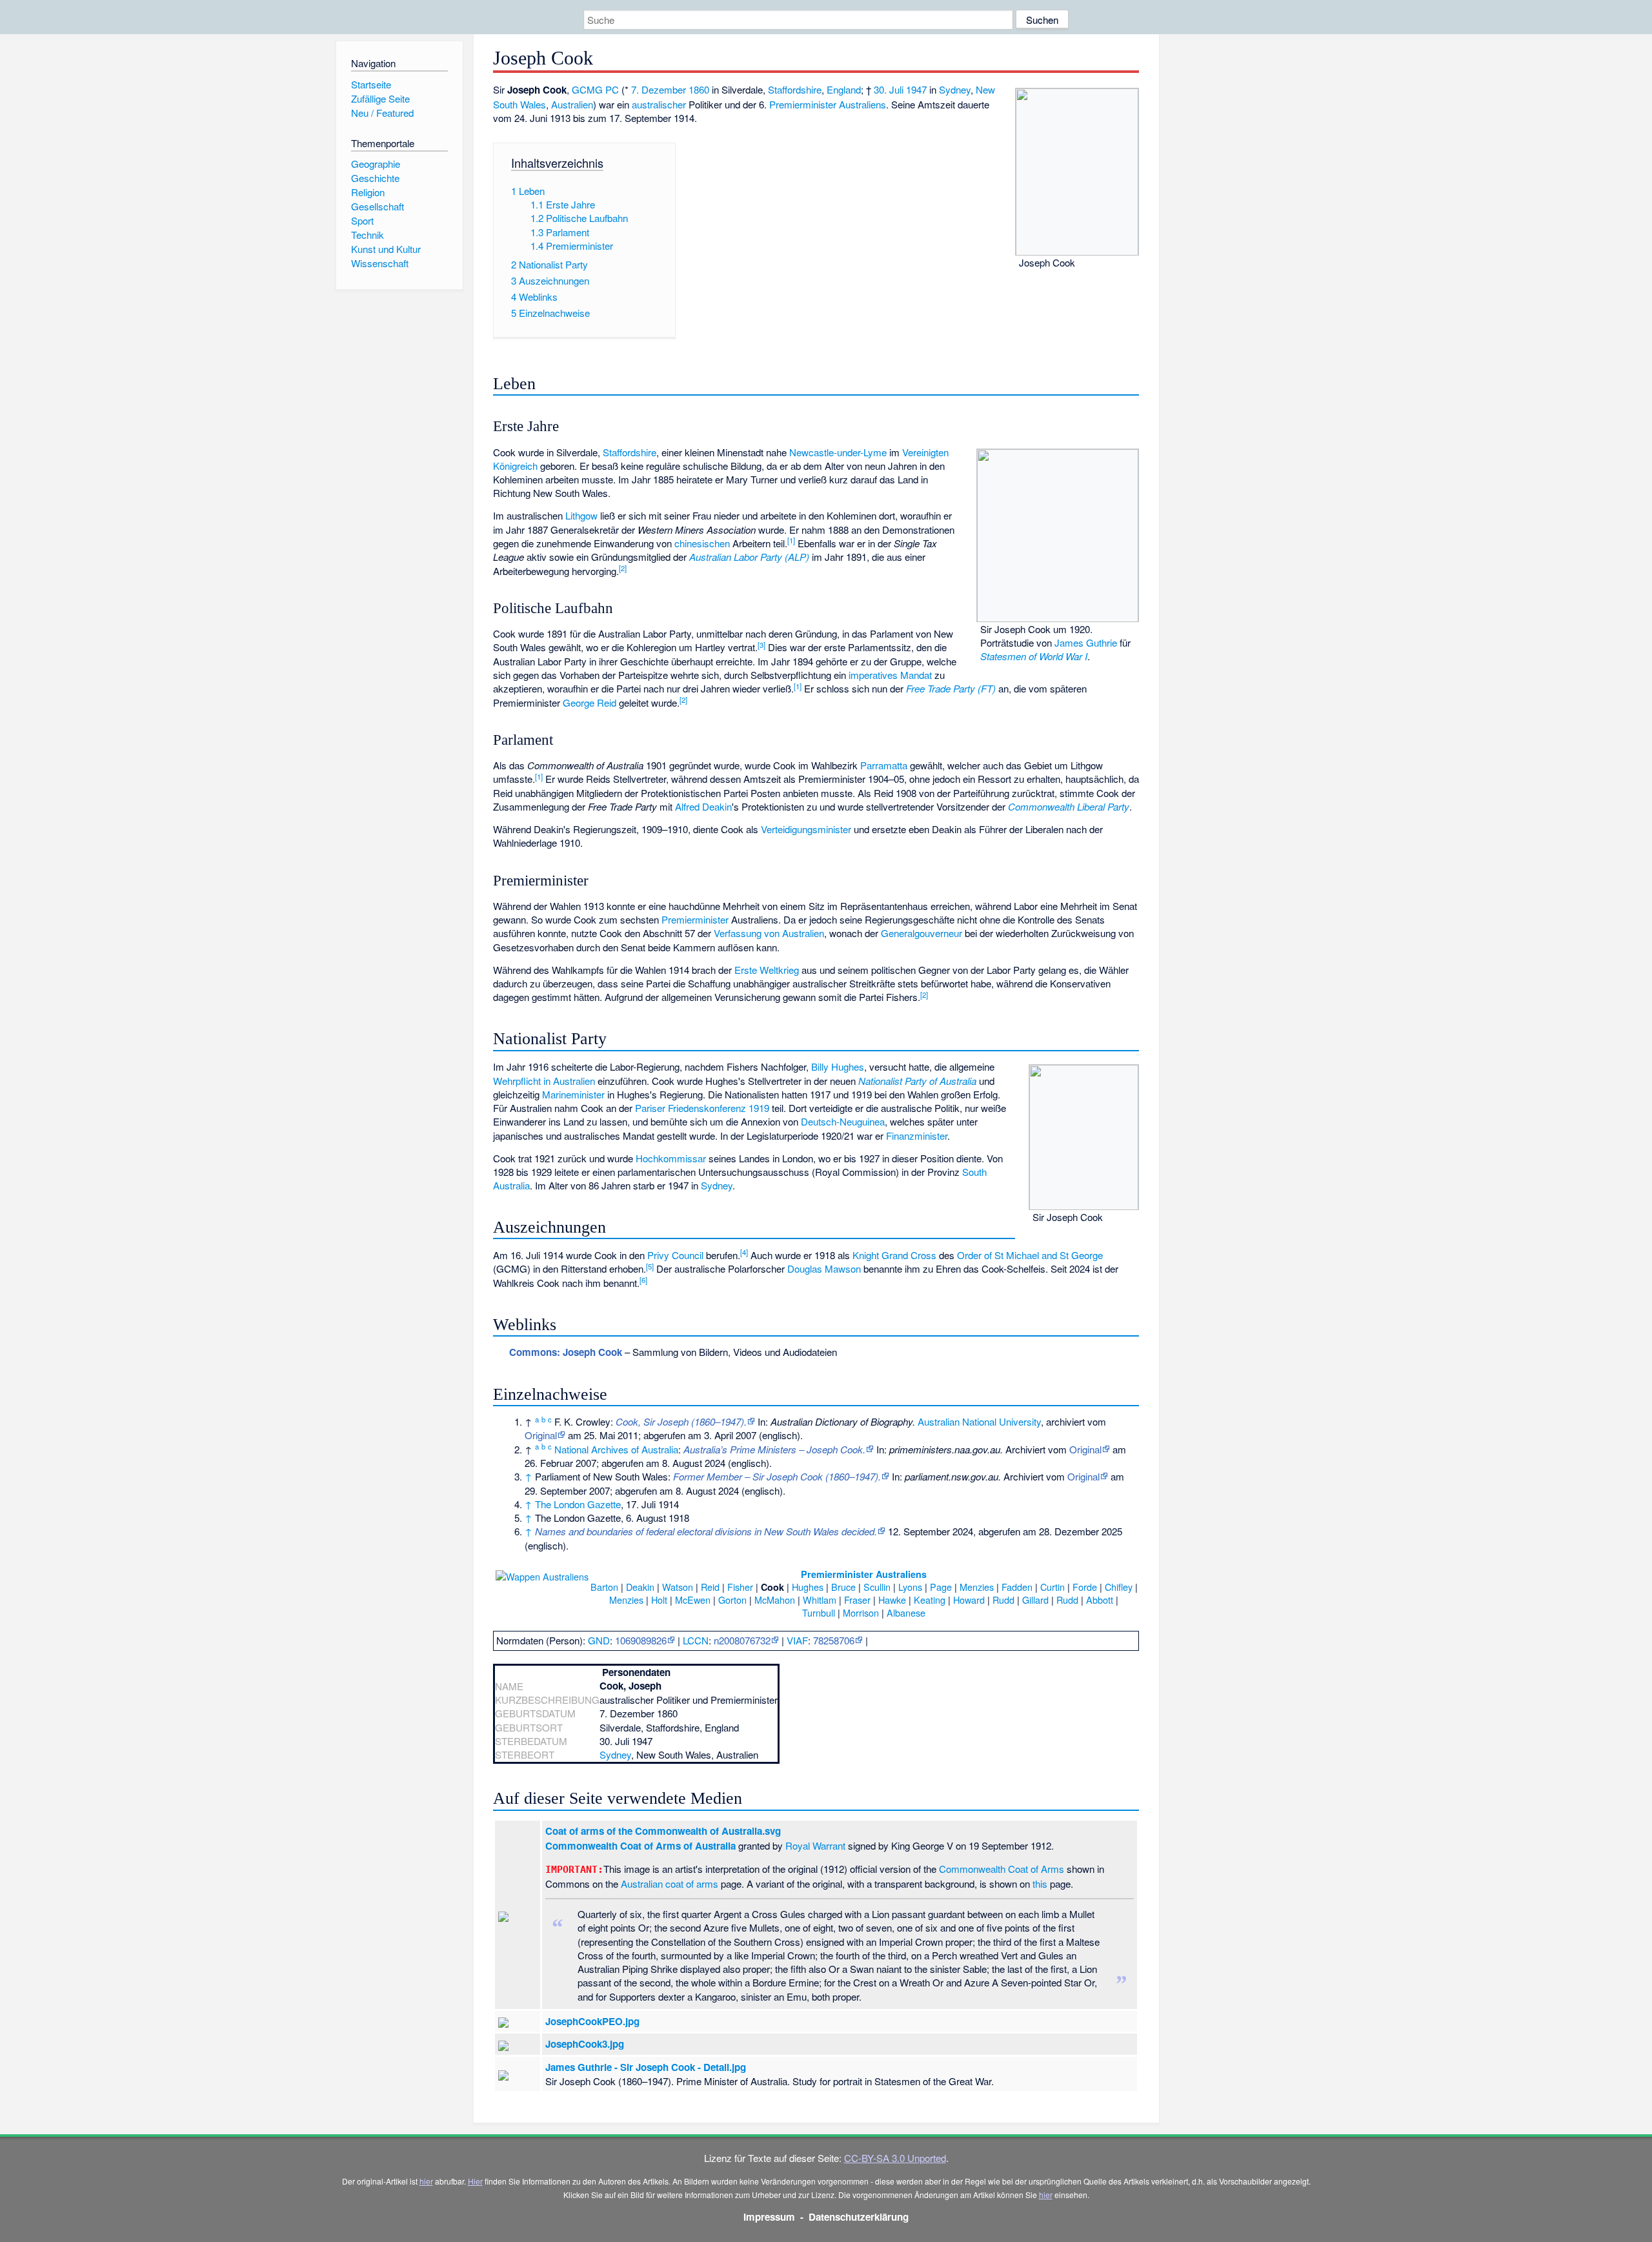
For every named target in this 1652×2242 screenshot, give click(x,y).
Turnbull (819, 1612)
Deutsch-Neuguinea (843, 1121)
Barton (604, 1587)
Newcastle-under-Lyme (838, 452)
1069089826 (641, 1640)
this (1040, 1883)
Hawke (892, 1600)
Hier (475, 2181)
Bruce (843, 1587)
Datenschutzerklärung (859, 2217)
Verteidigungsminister (806, 829)
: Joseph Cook (566, 1352)
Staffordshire (795, 89)
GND (599, 1640)
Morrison (861, 1612)
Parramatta (884, 765)
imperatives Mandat (890, 675)
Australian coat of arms (670, 1883)
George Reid (589, 702)
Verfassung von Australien (769, 933)
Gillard (1035, 1600)
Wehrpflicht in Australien (544, 1081)
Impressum (769, 2217)
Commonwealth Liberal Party (1069, 806)
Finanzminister (917, 1136)
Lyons (910, 1587)
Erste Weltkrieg (767, 970)
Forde (1085, 1587)
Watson (678, 1587)
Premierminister (695, 919)
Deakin (640, 1587)
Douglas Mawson (824, 1268)
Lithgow (581, 515)
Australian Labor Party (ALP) (749, 557)
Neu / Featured (382, 113)
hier (426, 2181)
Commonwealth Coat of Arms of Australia (640, 1846)
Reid (710, 1587)
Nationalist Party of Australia (917, 1081)
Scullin (877, 1587)
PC (612, 89)
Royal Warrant (815, 1845)
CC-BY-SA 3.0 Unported (895, 2158)
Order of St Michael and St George (1030, 1255)
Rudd (1003, 1600)
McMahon (775, 1600)
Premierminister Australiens (828, 104)
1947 (916, 89)
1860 (699, 89)
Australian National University (979, 1421)
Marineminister (573, 1094)
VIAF (797, 1640)
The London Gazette (578, 1504)
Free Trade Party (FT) (951, 688)
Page (941, 1587)
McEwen (693, 1600)
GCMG (587, 89)
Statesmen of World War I (1034, 656)
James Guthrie (1086, 642)
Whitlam (820, 1600)
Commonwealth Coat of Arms (1002, 1869)
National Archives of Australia (616, 1449)
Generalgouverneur (922, 933)
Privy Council (675, 1255)
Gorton (732, 1600)
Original (541, 1435)
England (844, 89)
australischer (659, 104)
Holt (659, 1600)
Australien (572, 104)
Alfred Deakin (703, 806)
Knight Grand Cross (894, 1255)
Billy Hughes (838, 1066)
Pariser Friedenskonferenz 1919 (702, 1108)
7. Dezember (659, 89)
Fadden (1017, 1587)
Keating (930, 1600)
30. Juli (889, 89)
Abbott (1100, 1600)
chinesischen (702, 543)
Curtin (1053, 1587)
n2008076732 (742, 1640)
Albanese (906, 1612)
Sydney (955, 89)
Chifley (1119, 1587)
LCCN (696, 1640)
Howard (969, 1600)
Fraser (857, 1600)
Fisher (740, 1587)
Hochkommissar (671, 1158)
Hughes (808, 1587)
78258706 (834, 1640)
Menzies (977, 1587)
